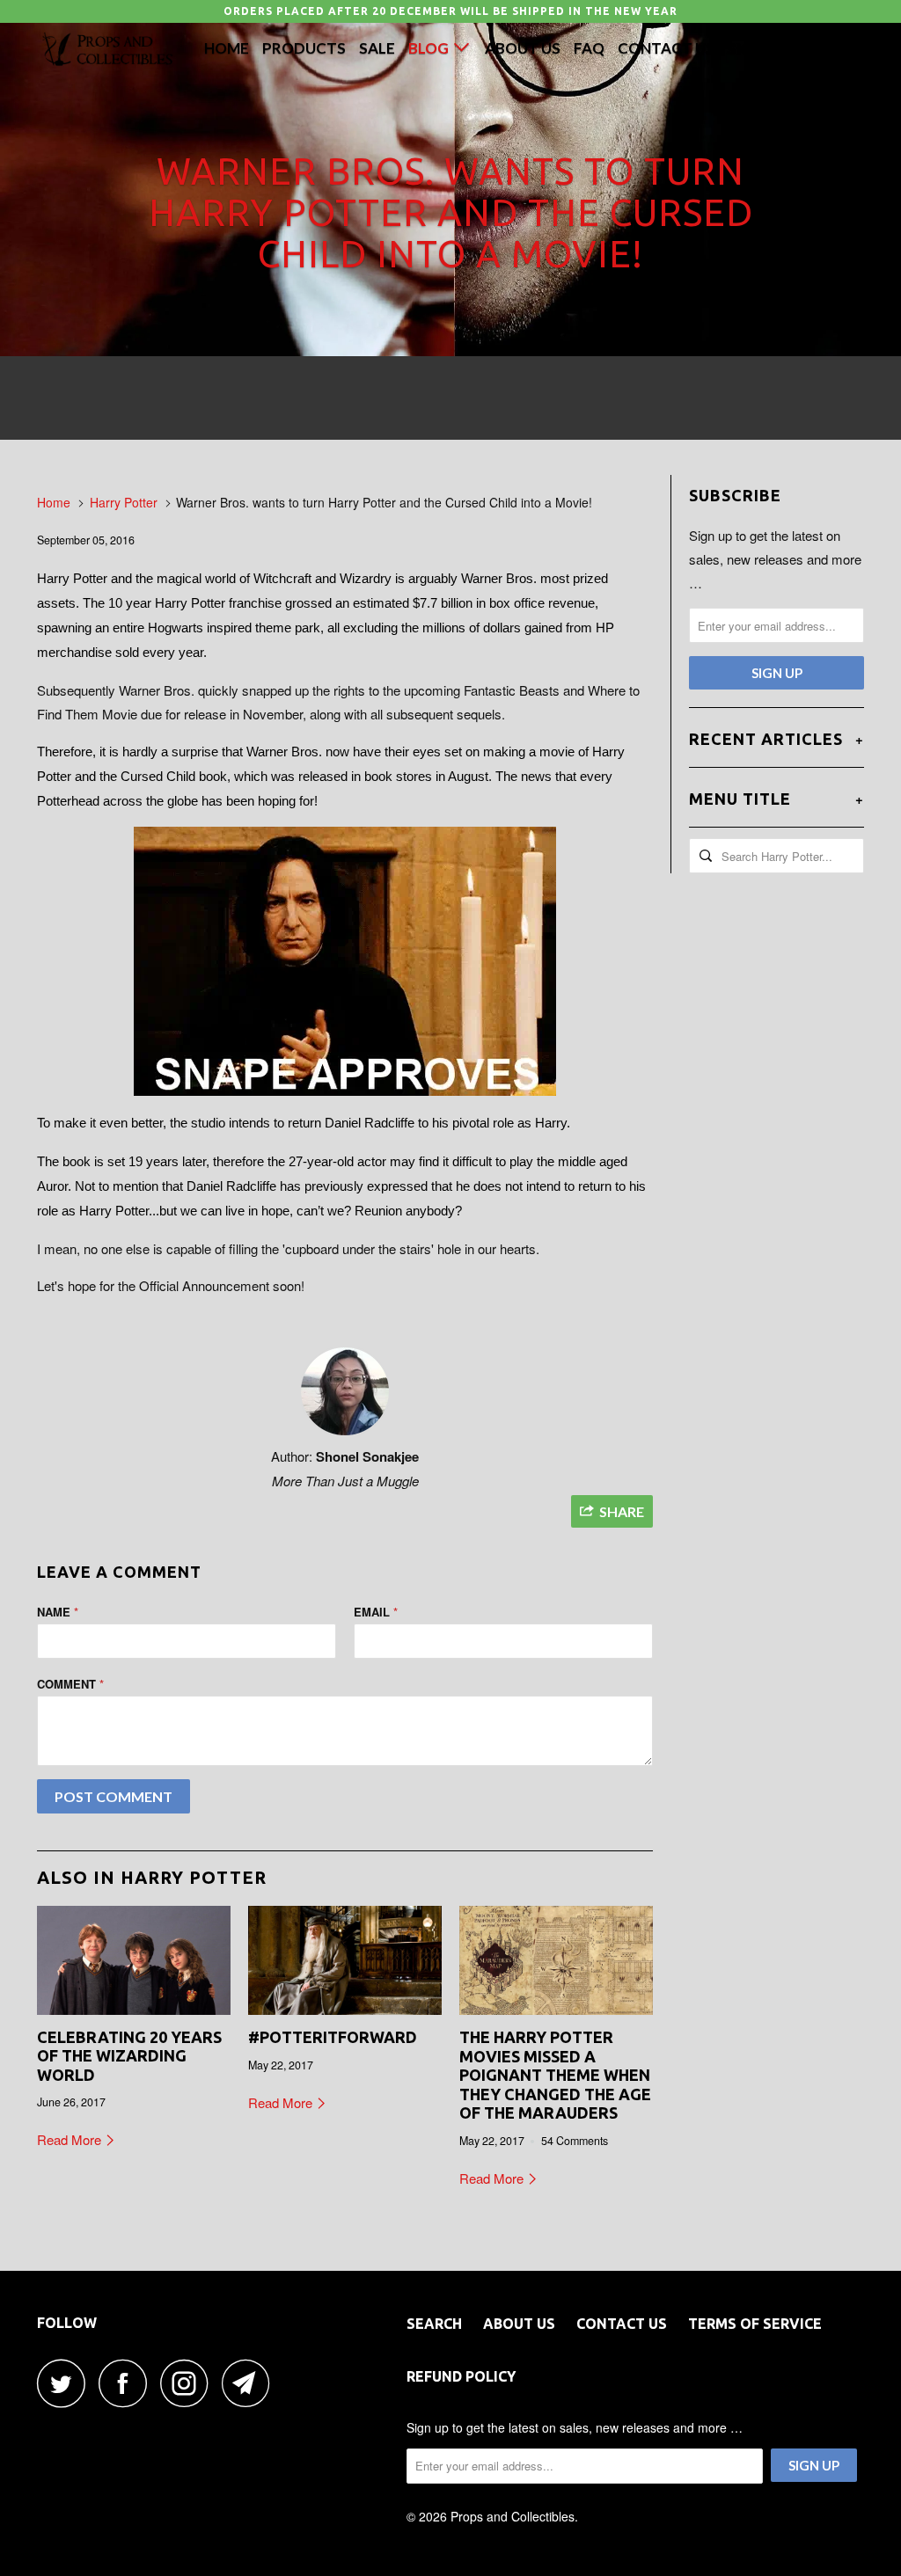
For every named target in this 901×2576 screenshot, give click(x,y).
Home (227, 48)
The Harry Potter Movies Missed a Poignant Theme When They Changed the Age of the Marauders (555, 2075)
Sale (377, 48)
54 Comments (575, 2141)
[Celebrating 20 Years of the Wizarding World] (134, 1960)
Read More (71, 2139)
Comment (70, 1684)
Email (376, 1612)
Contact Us (666, 48)
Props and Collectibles (513, 2516)
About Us (523, 48)
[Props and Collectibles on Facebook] (128, 2383)
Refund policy (461, 2376)
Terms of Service (755, 2324)
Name (58, 1612)
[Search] (803, 47)
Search (434, 2324)
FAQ (589, 48)
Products (304, 48)
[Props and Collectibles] (107, 50)
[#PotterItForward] (345, 1960)
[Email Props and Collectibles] (251, 2383)
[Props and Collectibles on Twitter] (66, 2383)
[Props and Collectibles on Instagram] (189, 2383)
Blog (431, 48)
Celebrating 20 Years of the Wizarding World (129, 2056)
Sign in (754, 48)
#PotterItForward (333, 2037)
